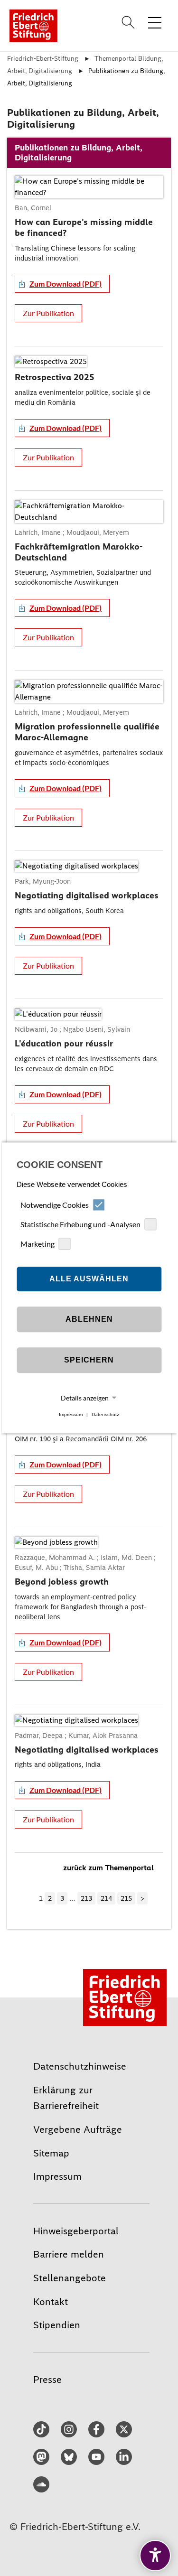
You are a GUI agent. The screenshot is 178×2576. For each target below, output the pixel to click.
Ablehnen (89, 1319)
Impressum (71, 1414)
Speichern (89, 1360)
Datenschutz (105, 1414)
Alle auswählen (89, 1279)
